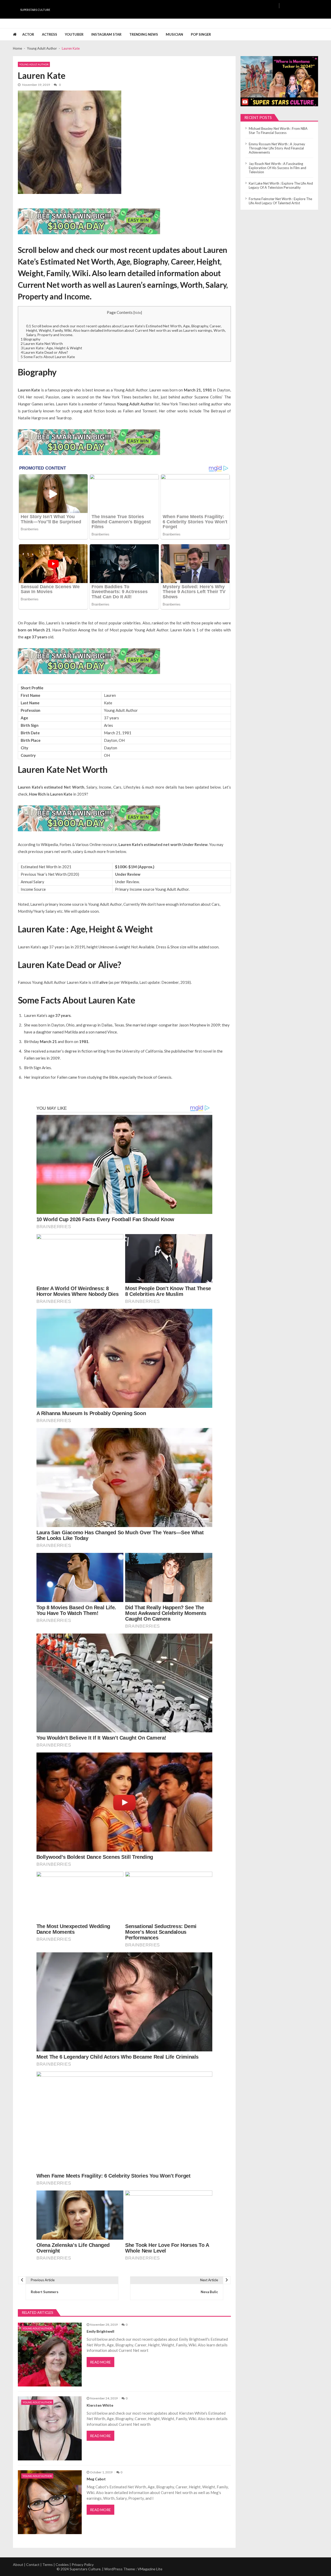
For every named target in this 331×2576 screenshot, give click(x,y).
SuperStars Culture (35, 10)
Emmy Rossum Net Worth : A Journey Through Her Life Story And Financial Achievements (277, 148)
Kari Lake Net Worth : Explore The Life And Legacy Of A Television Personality (281, 185)
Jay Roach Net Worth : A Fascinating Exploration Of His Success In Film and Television (277, 168)
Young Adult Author (34, 64)
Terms (48, 2564)
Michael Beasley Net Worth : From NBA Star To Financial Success (278, 131)
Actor (28, 34)
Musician (174, 34)
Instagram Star (106, 34)
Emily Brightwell (100, 2331)
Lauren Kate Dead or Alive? (44, 352)
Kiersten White (100, 2405)
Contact (33, 2564)
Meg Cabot (96, 2479)
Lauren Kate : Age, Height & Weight (51, 348)
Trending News (144, 34)
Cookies (62, 2564)
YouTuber (74, 34)
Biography (31, 339)
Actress (50, 34)
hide (138, 313)
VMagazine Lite (150, 2569)
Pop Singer (201, 34)
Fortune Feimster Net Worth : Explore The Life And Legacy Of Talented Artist (280, 201)
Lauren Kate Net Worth (42, 343)
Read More (100, 2362)
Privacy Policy (83, 2564)
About (18, 2564)
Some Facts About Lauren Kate (48, 357)
